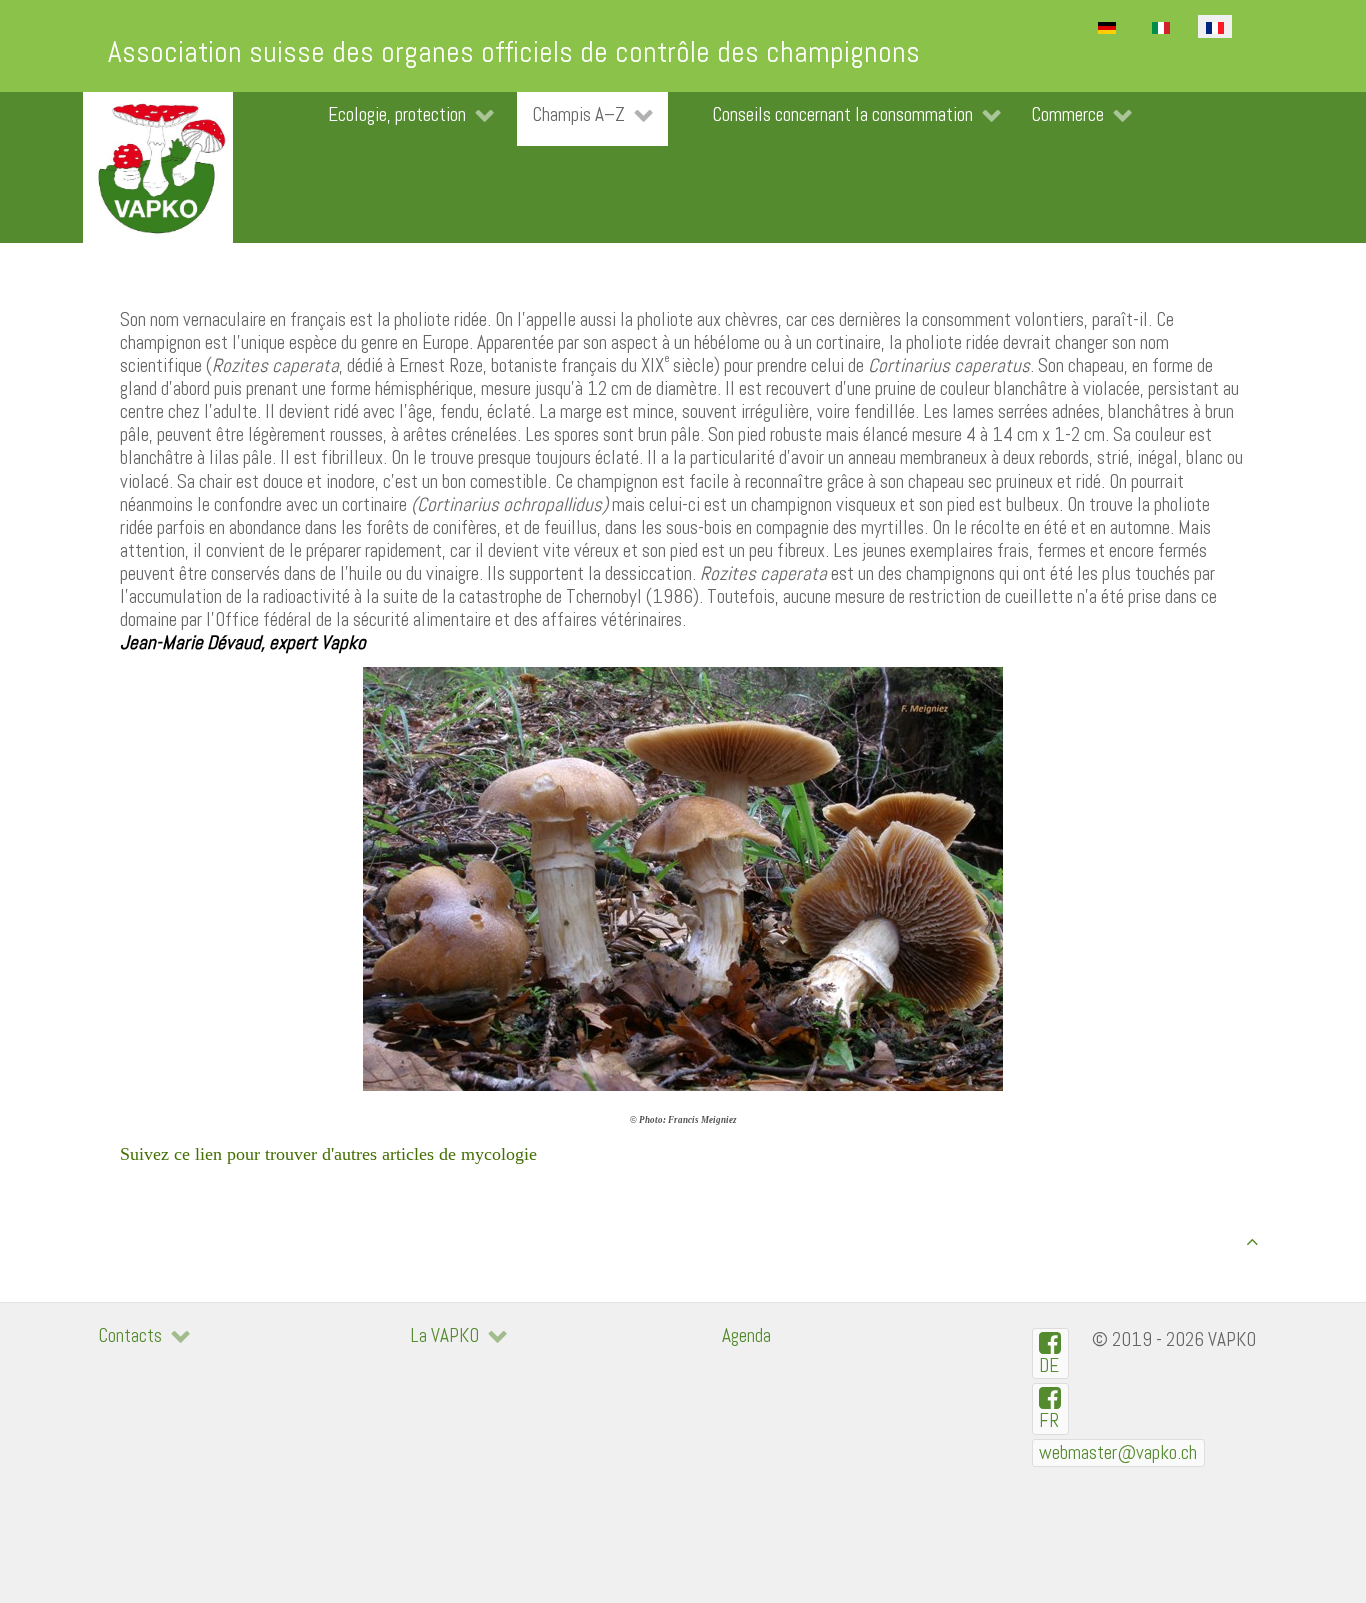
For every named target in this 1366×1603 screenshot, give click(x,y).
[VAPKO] (158, 167)
